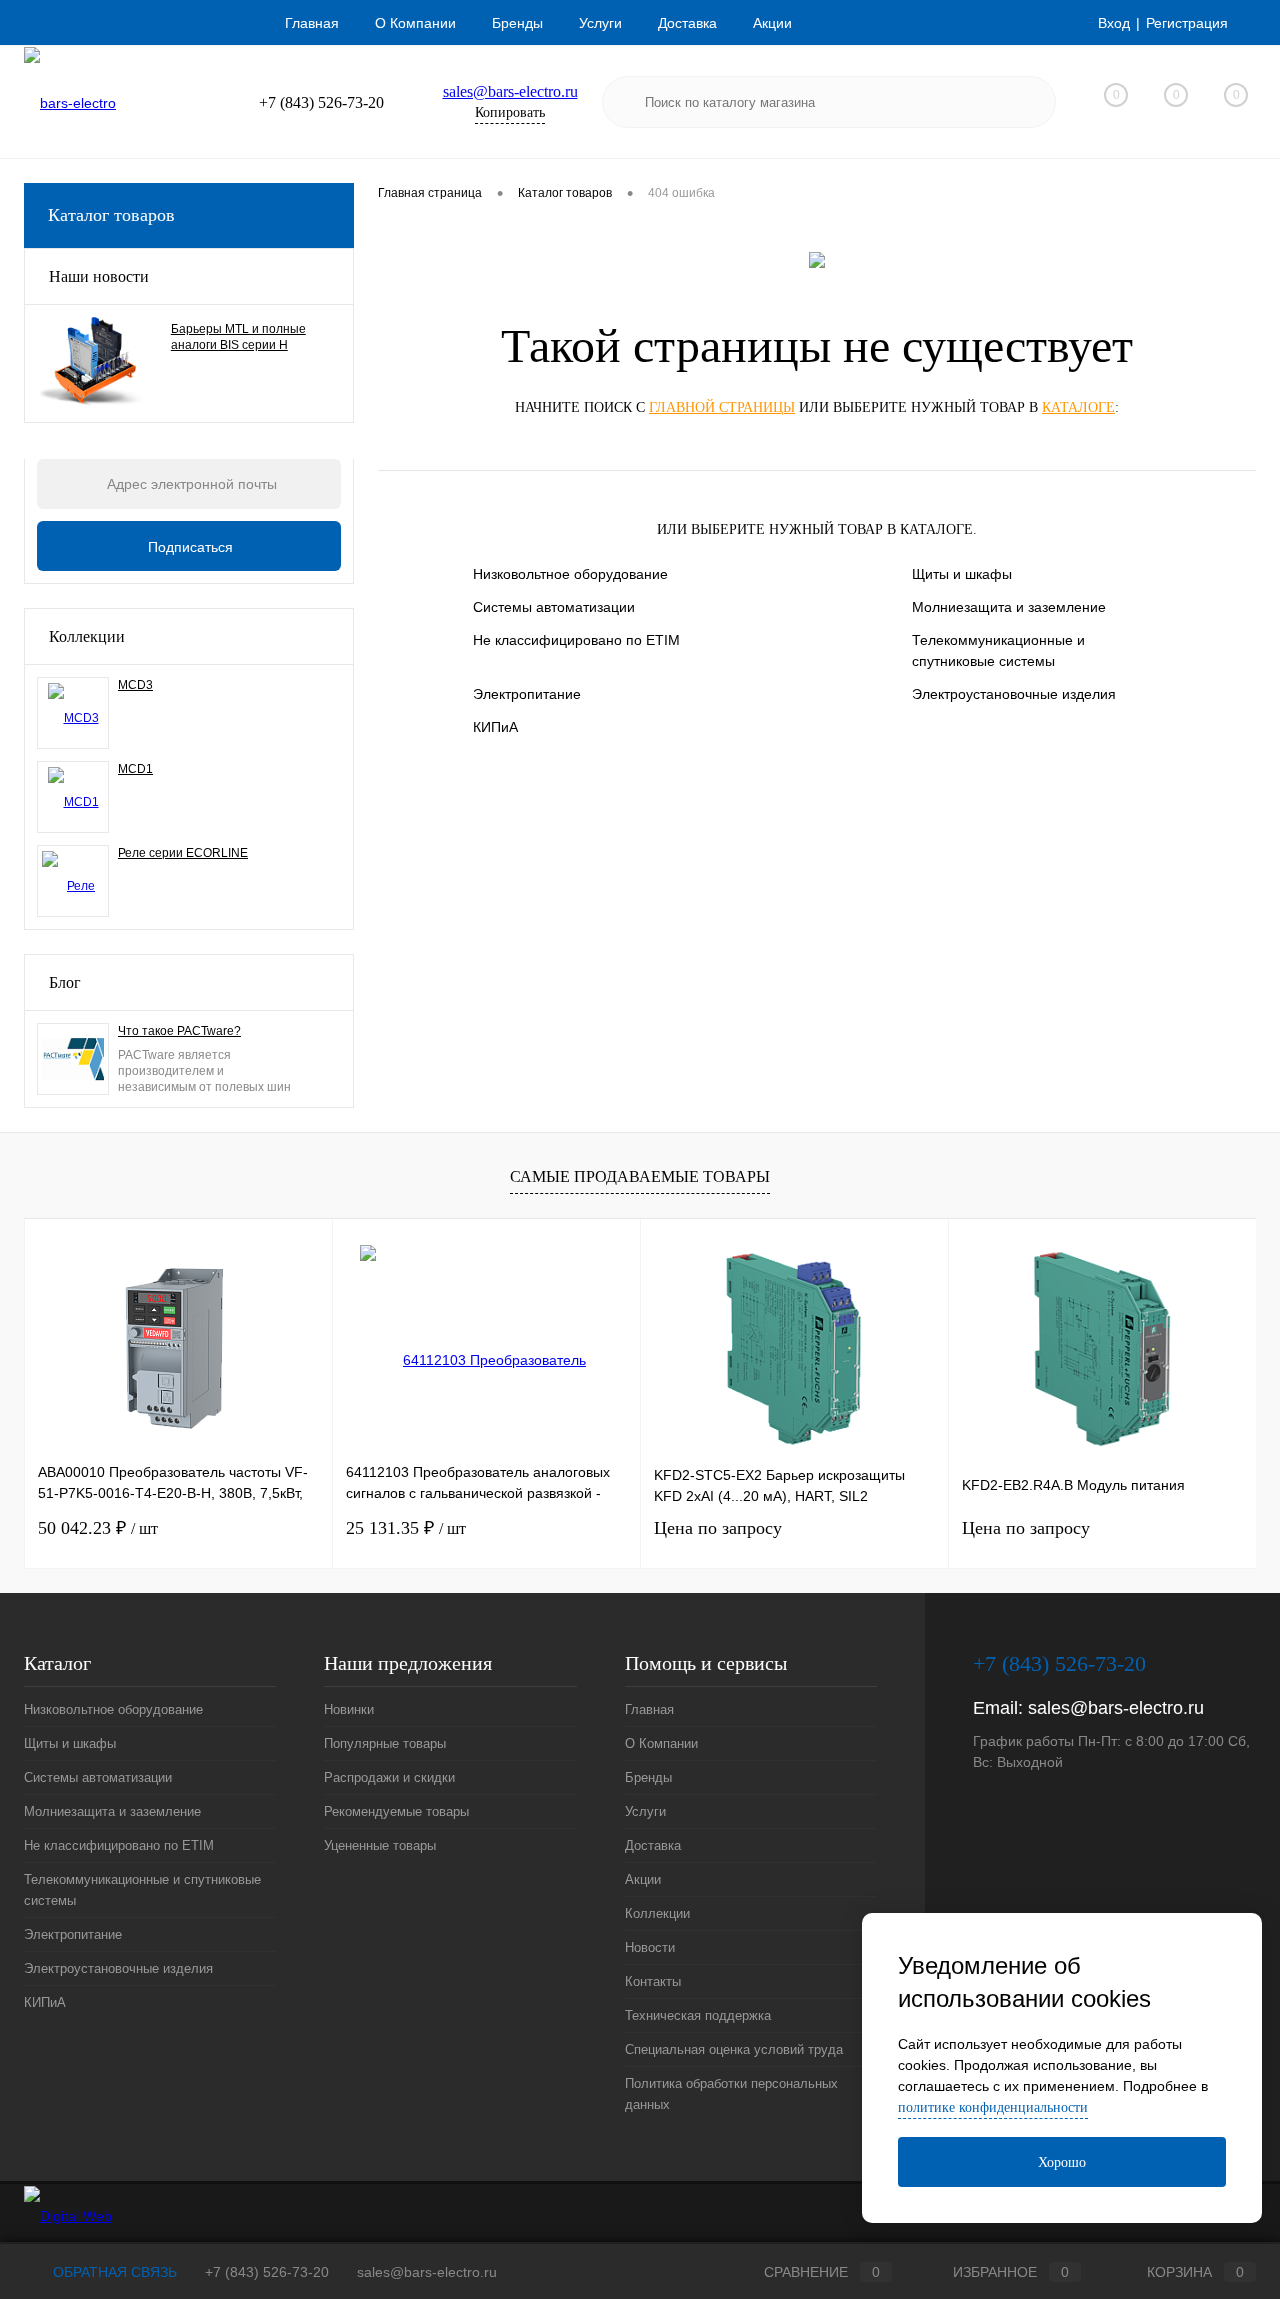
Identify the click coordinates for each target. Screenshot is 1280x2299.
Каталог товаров (111, 215)
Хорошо (1062, 2162)
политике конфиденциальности (993, 2107)
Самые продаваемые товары (640, 1176)
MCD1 (135, 769)
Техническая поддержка (698, 2015)
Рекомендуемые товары (396, 1811)
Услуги (600, 23)
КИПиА (495, 727)
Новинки (349, 1709)
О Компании (415, 23)
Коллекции (87, 636)
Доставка (687, 23)
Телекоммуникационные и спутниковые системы (998, 650)
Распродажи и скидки (389, 1777)
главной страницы (722, 407)
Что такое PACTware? (179, 1031)
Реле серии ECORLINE (183, 853)
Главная (312, 23)
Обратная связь (113, 2272)
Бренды (517, 23)
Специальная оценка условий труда (734, 2049)
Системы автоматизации (554, 607)
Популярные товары (385, 1743)
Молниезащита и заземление (1009, 607)
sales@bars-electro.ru (510, 91)
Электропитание (527, 694)
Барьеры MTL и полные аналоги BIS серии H (238, 337)
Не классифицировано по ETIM (576, 640)
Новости (650, 1947)
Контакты (653, 1981)
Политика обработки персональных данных (731, 2094)
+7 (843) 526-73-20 (267, 2272)
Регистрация (1187, 23)
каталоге (1078, 407)
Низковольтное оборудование (570, 574)
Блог (65, 982)
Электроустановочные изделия (1014, 694)
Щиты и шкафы (962, 574)
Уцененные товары (380, 1845)
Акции (772, 23)
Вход (1114, 23)
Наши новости (99, 276)
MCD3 (135, 685)
